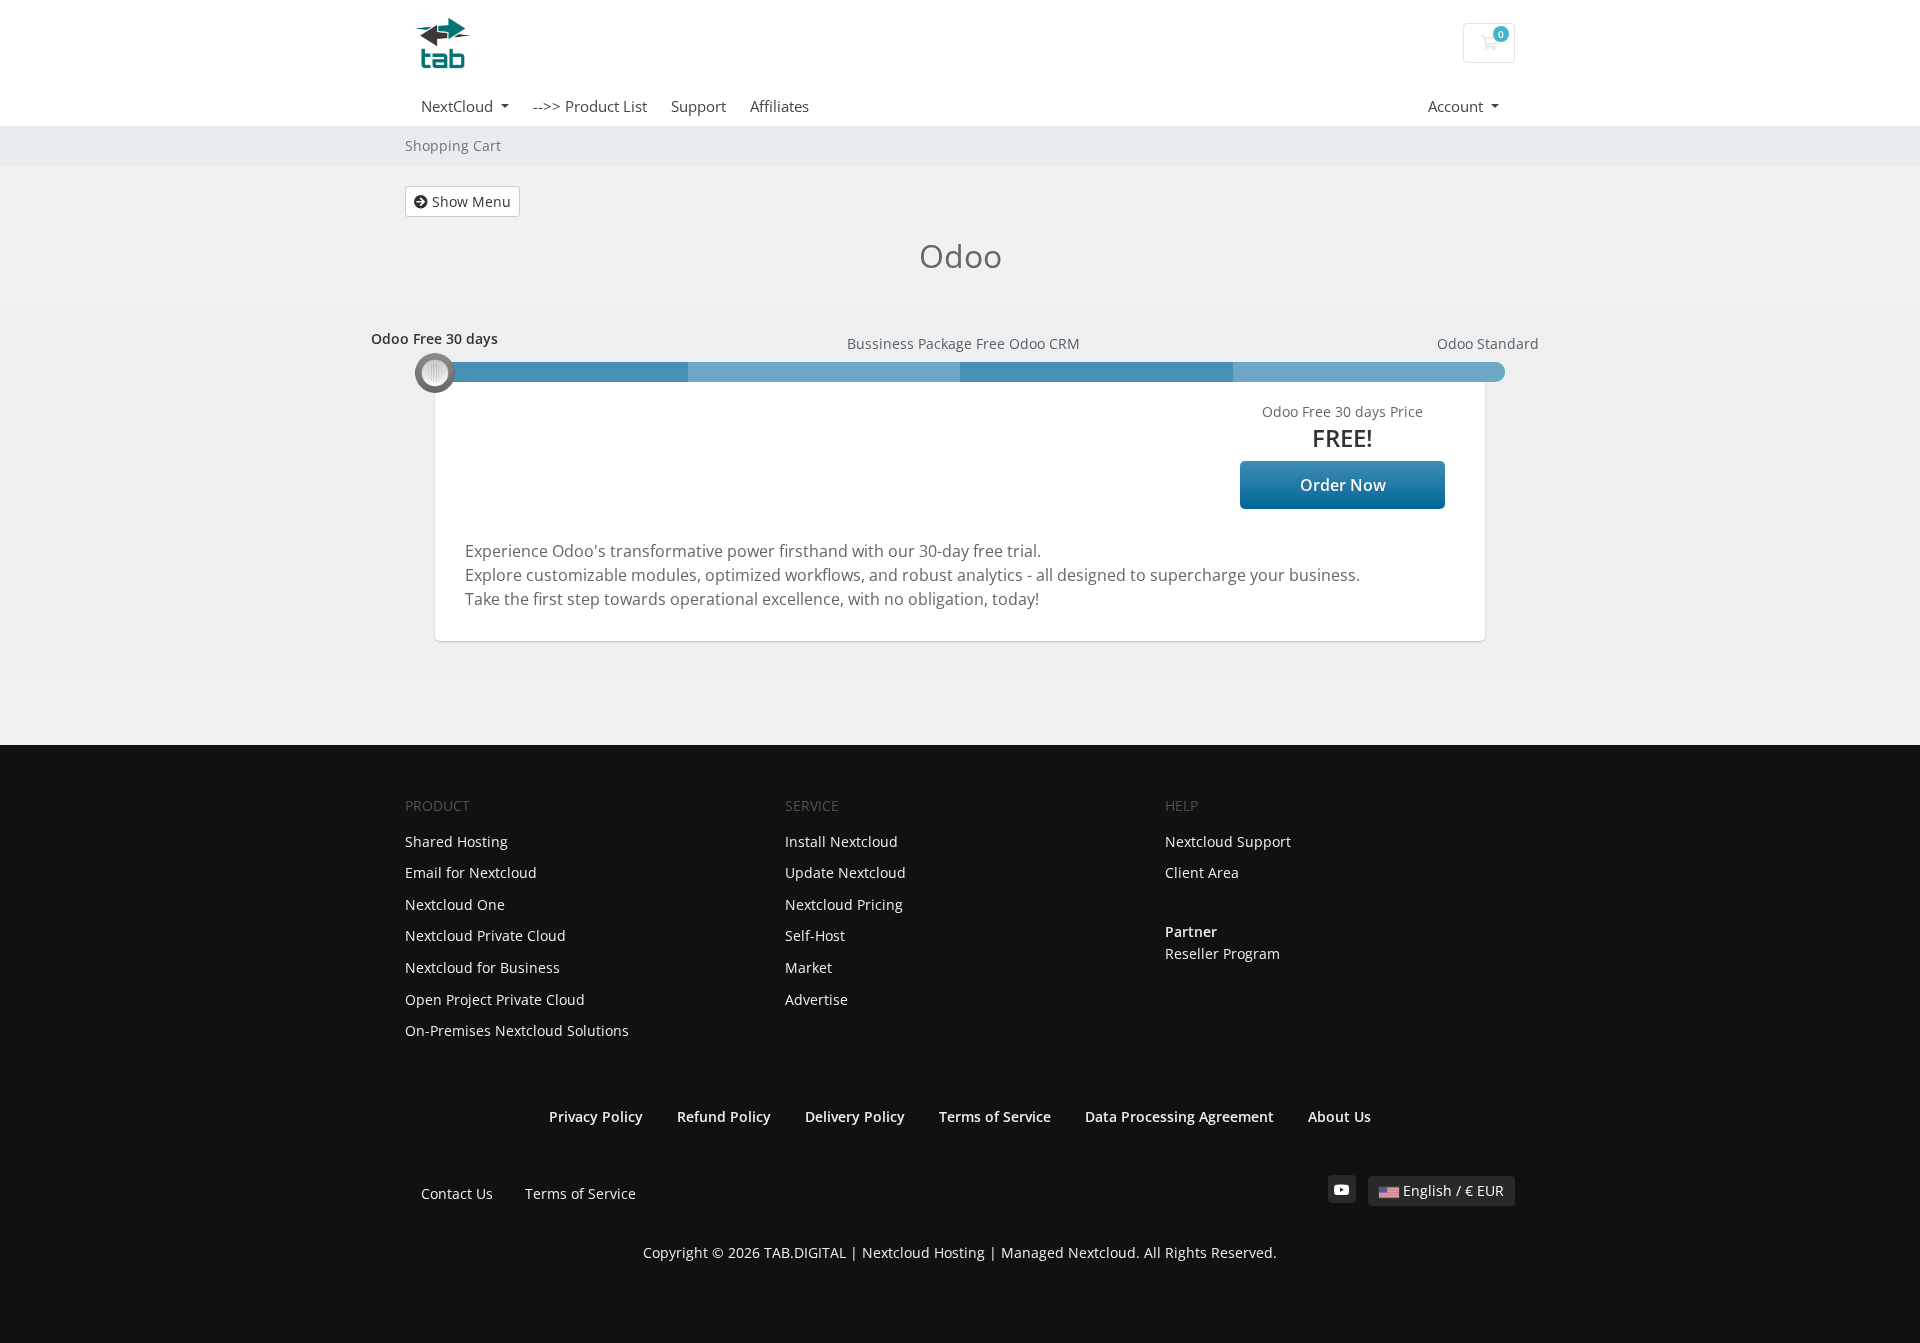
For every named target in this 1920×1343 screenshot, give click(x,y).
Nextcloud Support (1228, 841)
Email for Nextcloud (471, 872)
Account (1457, 106)
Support (698, 106)
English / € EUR (1451, 1190)
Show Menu (469, 201)
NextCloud (459, 106)
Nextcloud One (455, 904)
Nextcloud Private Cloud (485, 935)
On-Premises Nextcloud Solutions (517, 1030)
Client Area (1202, 872)
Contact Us (457, 1193)
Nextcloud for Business (482, 967)
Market (808, 967)
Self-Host (815, 935)
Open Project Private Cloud (495, 999)
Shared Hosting (456, 841)
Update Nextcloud (845, 872)
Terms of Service (580, 1193)
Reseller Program (1222, 953)
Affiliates (779, 106)
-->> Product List (590, 106)
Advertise (816, 999)
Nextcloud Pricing (844, 904)
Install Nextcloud (841, 841)
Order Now (1343, 485)
